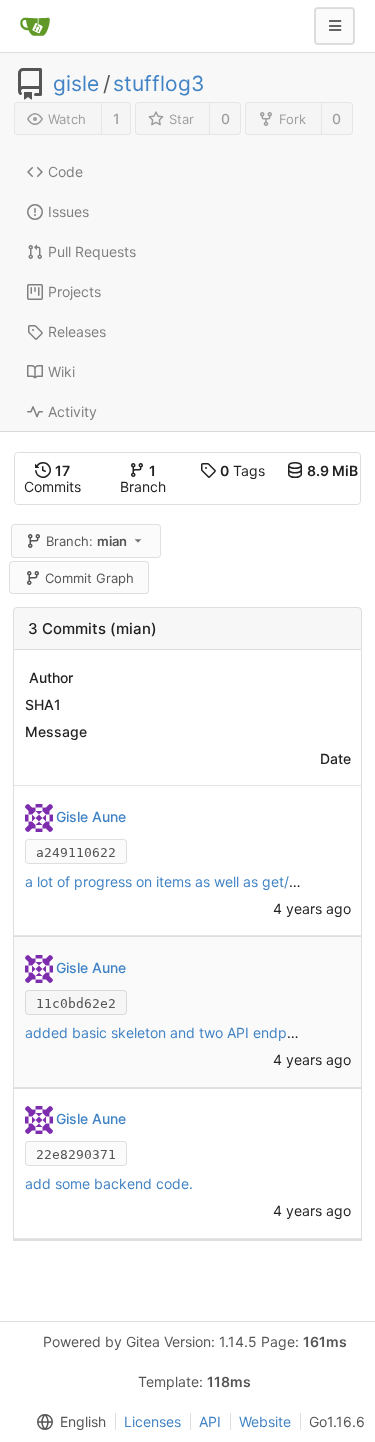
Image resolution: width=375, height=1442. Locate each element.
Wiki (61, 371)
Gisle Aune (91, 816)
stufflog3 (158, 84)
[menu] (67, 1422)
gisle (76, 84)
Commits (52, 478)
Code (65, 171)
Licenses (152, 1421)
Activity (72, 411)
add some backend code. (109, 1183)
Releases (77, 331)
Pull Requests (92, 251)
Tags (242, 470)
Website (265, 1421)
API (210, 1421)
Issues (68, 211)
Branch (143, 478)
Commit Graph (89, 578)
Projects (74, 291)
